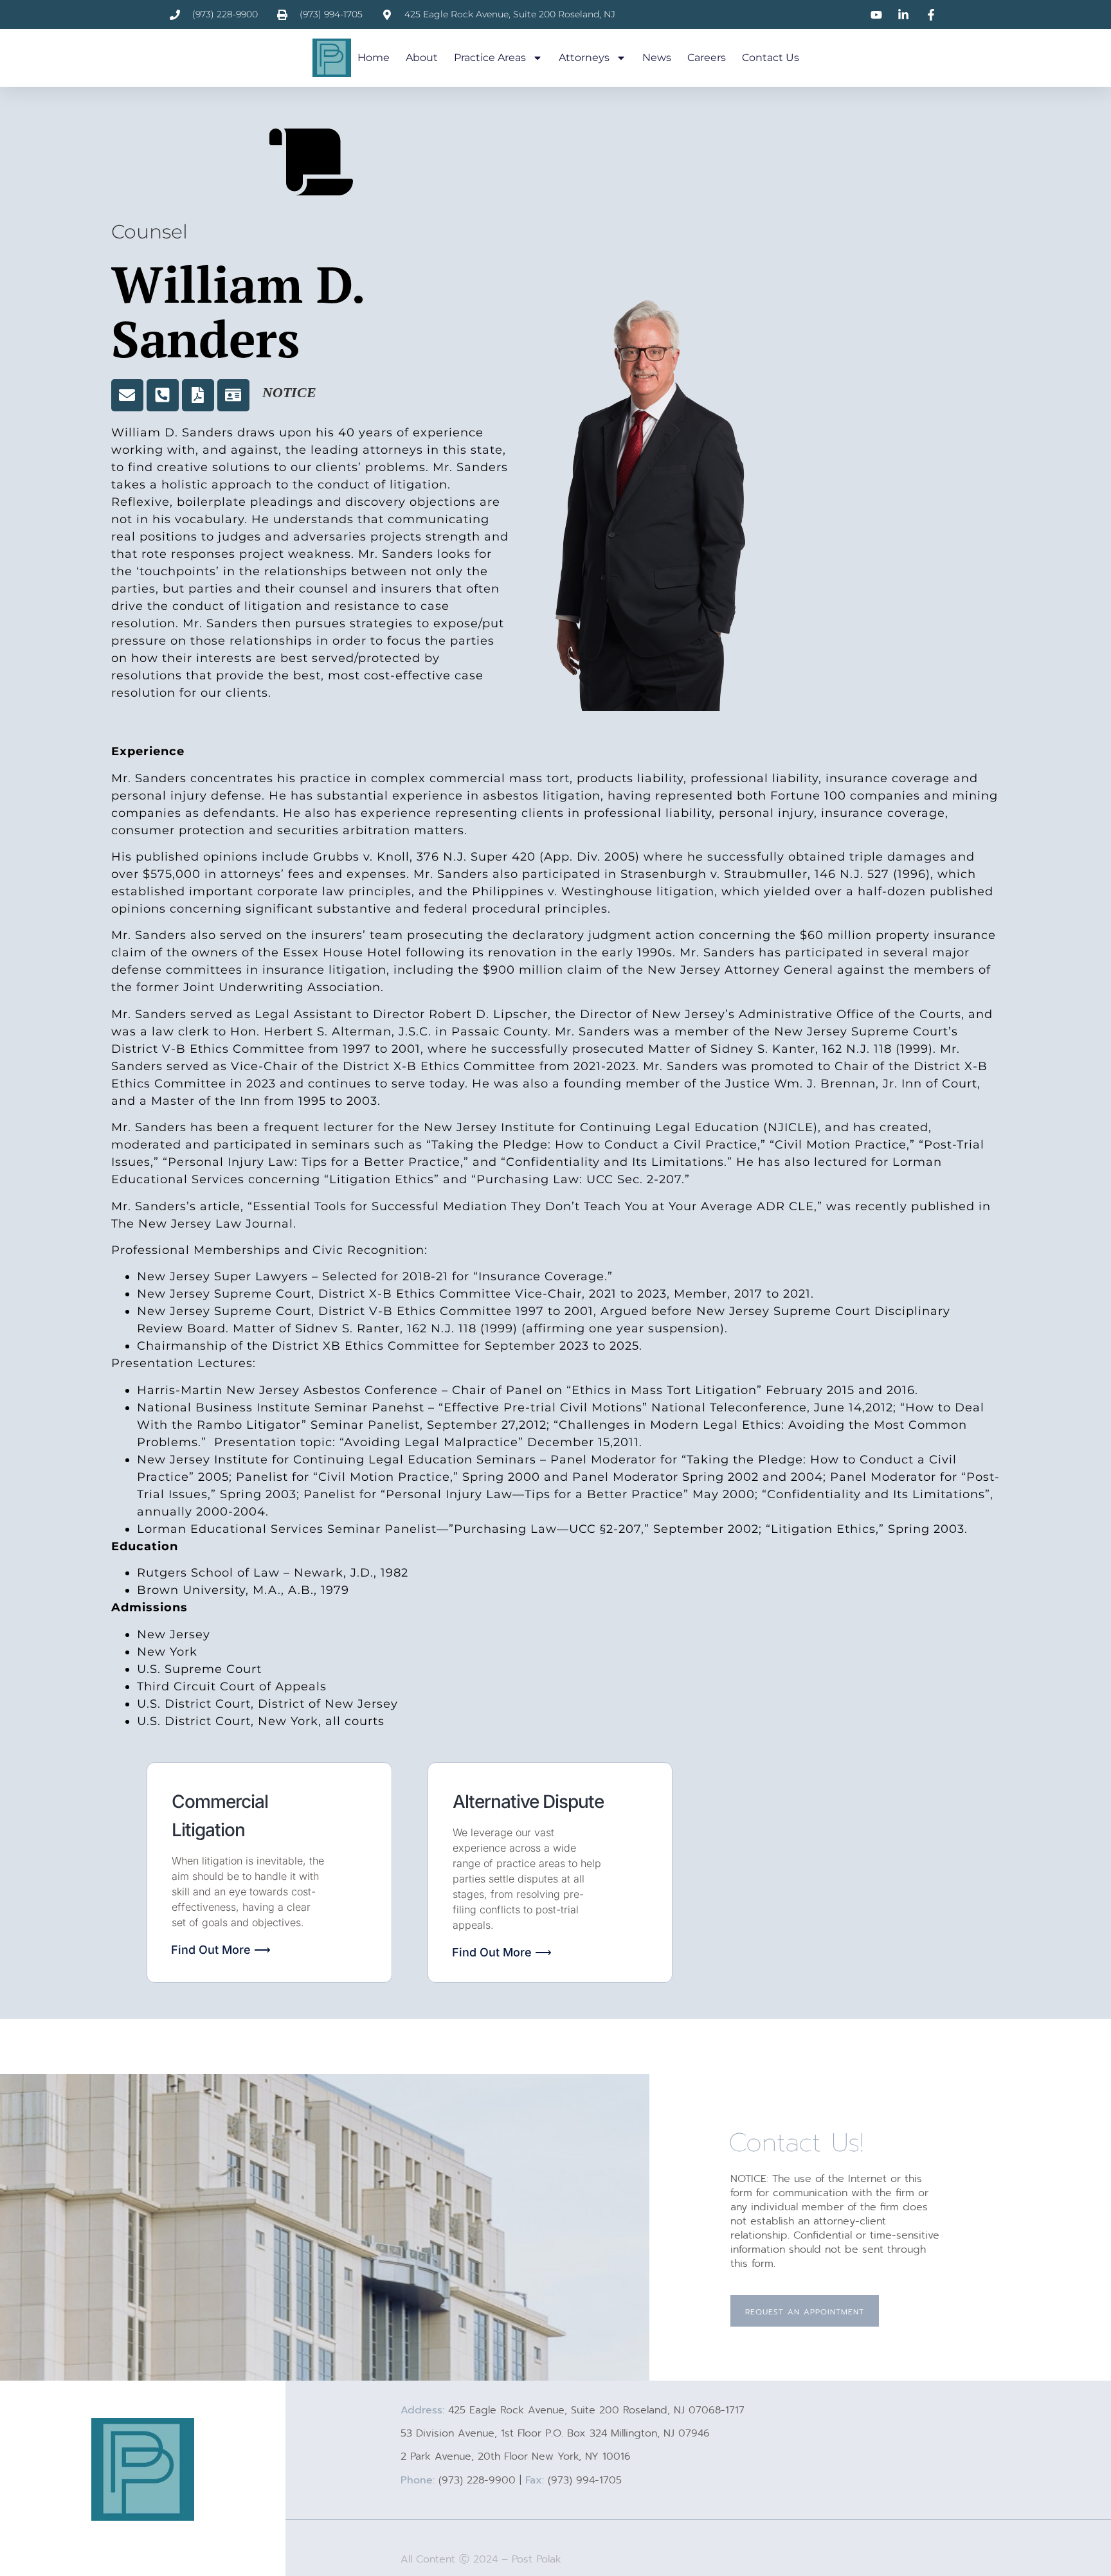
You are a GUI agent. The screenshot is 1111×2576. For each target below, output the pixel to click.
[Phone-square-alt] (163, 395)
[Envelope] (127, 395)
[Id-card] (233, 395)
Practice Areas (490, 58)
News (657, 58)
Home (374, 58)
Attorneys (584, 58)
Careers (707, 58)
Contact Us (771, 58)
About (422, 58)
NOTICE (289, 392)
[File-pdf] (198, 395)
